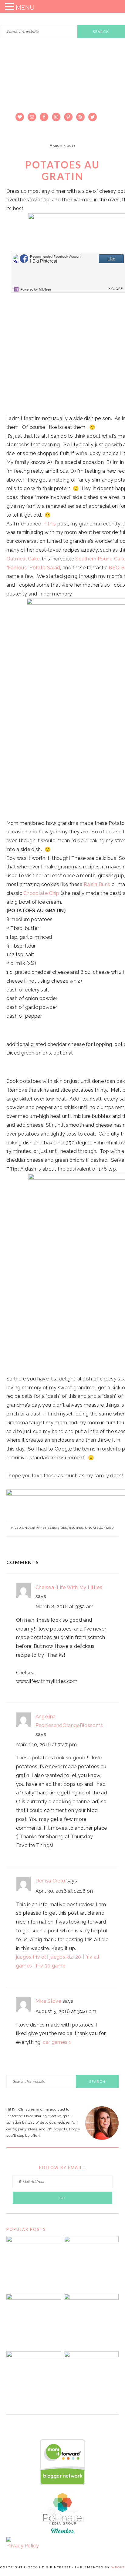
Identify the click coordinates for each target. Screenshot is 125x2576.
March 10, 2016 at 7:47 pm (47, 1745)
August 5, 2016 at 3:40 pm (66, 2011)
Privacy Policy (23, 2546)
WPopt (118, 2567)
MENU (25, 8)
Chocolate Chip (41, 893)
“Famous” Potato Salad (33, 568)
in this (49, 524)
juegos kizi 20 (65, 1957)
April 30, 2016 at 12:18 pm (65, 1891)
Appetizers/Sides (52, 1528)
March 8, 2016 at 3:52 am (65, 1607)
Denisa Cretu (50, 1881)
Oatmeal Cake (23, 559)
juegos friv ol (31, 1957)
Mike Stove (48, 2001)
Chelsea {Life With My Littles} (70, 1587)
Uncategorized (99, 1528)
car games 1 (57, 2042)
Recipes (76, 1528)
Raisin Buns (97, 884)
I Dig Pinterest (62, 87)
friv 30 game (51, 1966)
